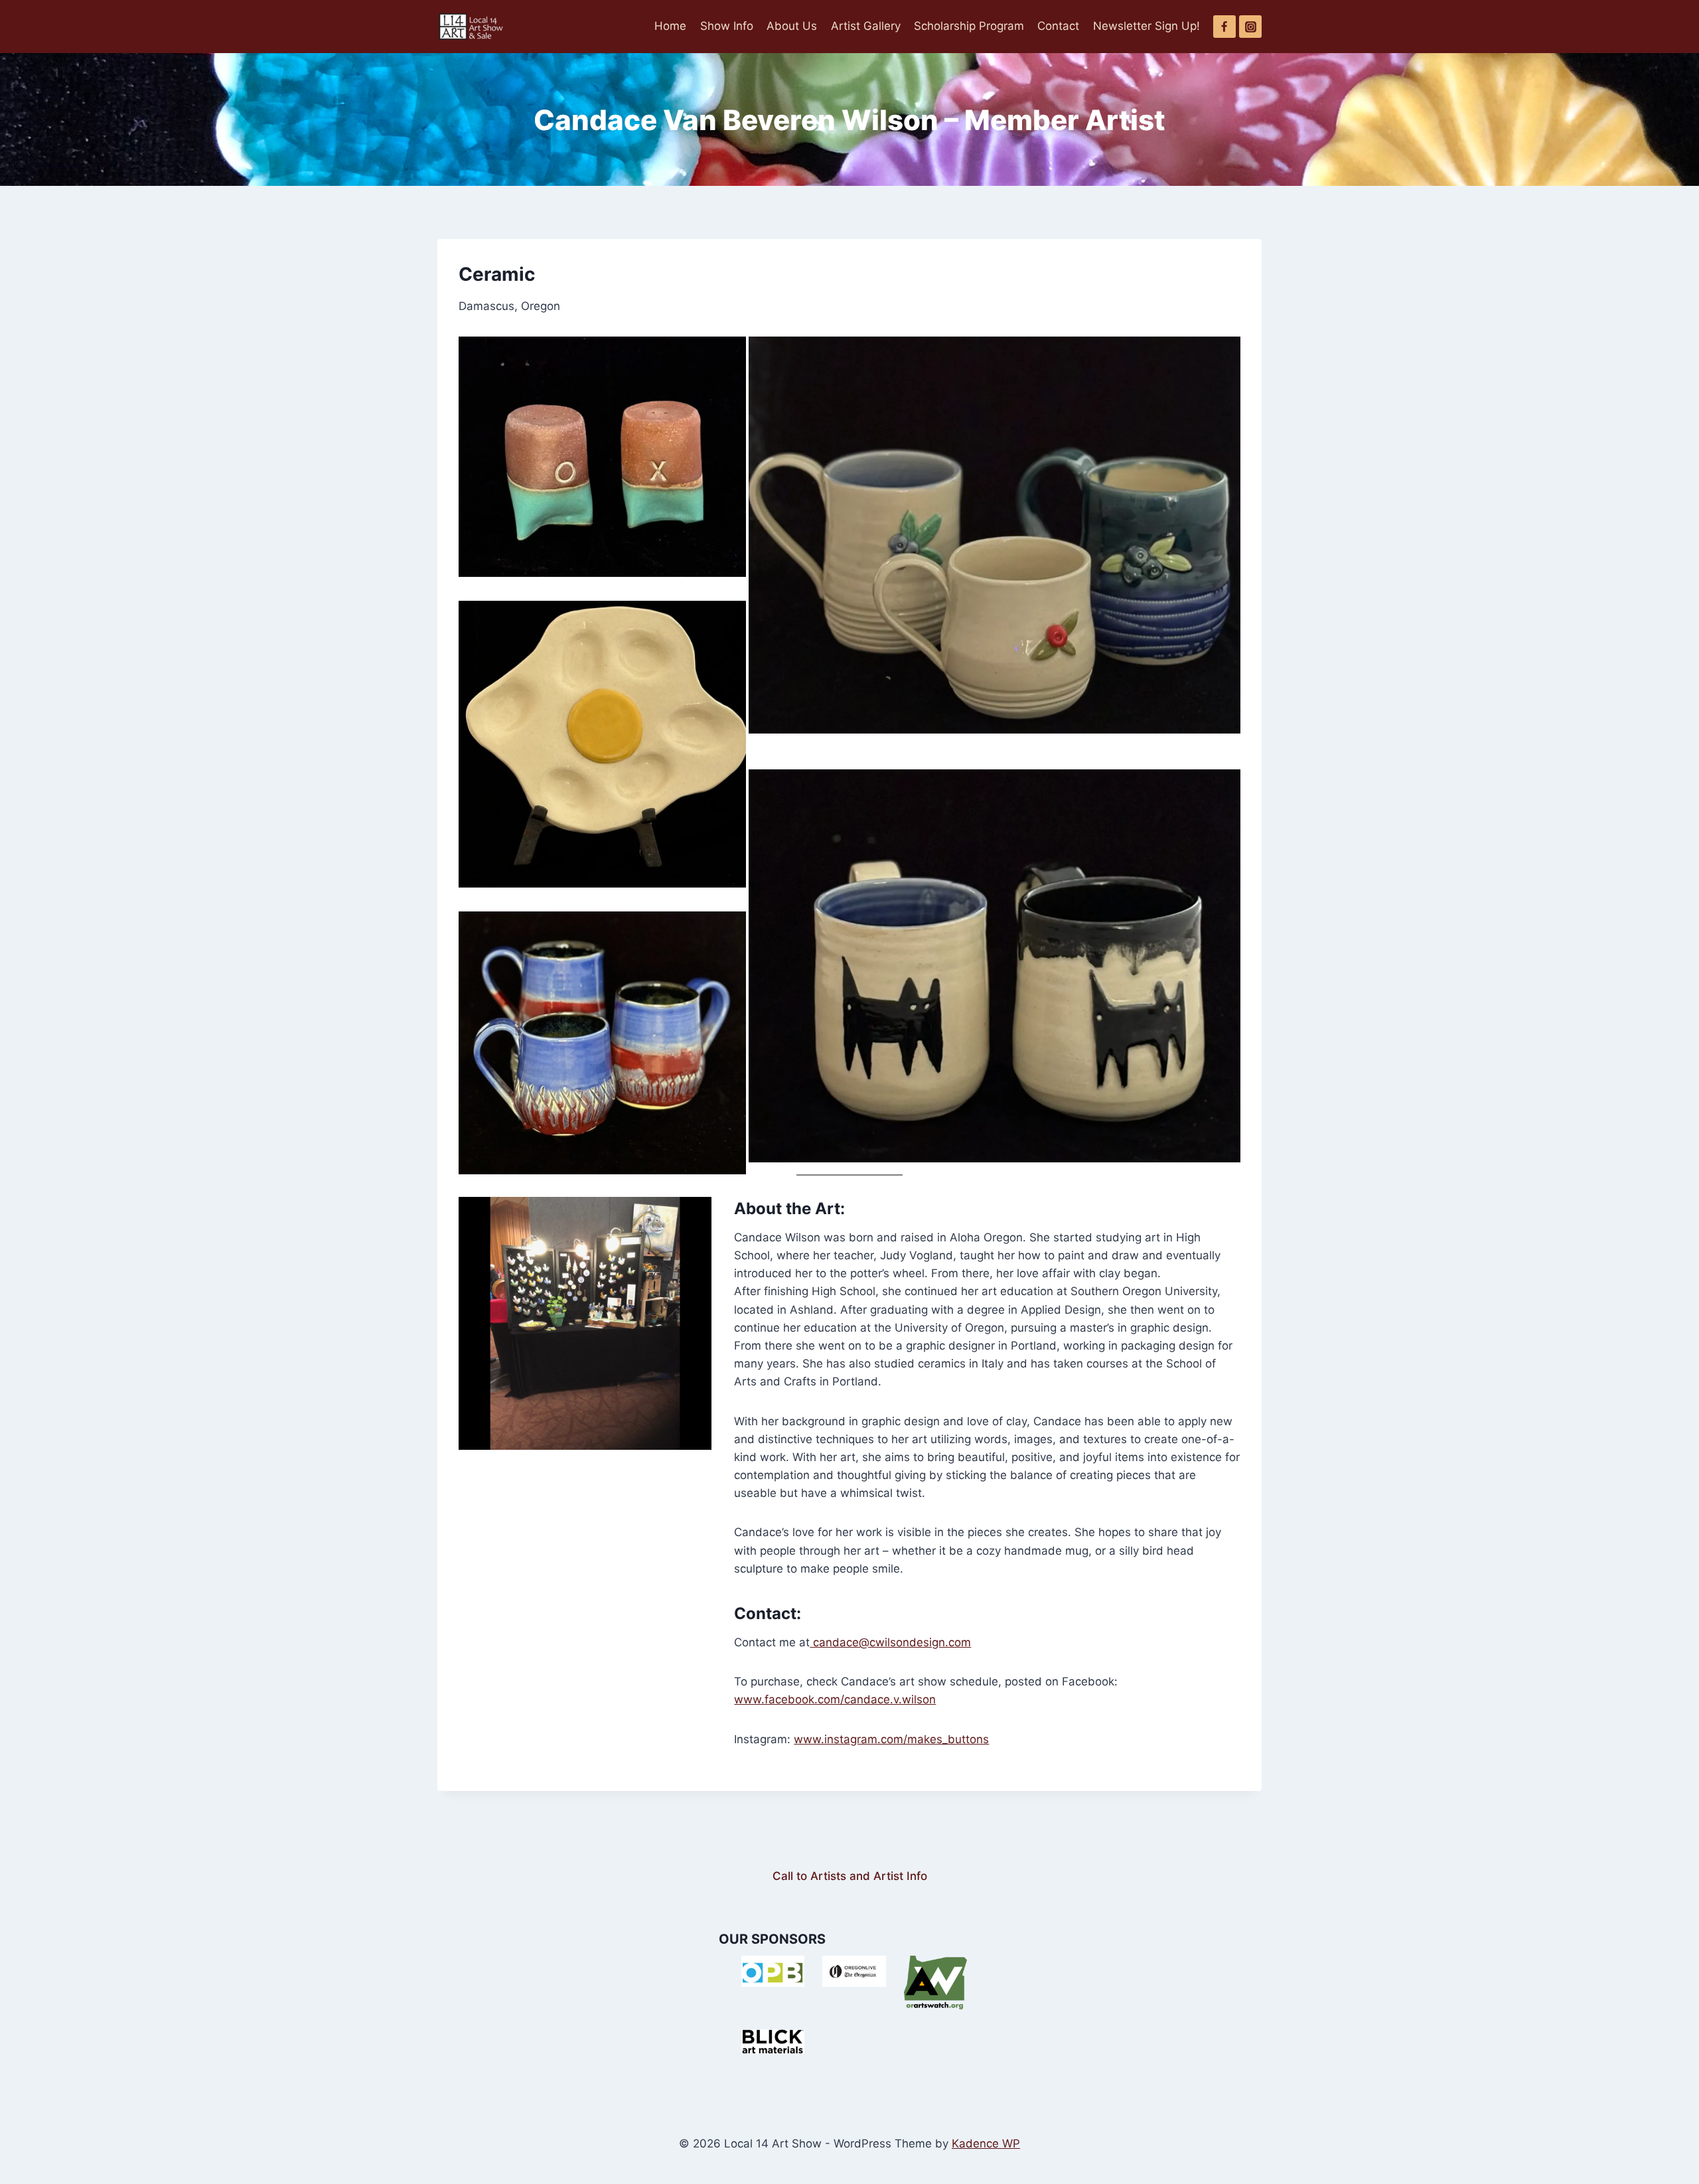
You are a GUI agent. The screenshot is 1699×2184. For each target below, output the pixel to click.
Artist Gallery (866, 26)
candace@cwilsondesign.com (890, 1642)
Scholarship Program (969, 26)
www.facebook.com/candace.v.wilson (835, 1699)
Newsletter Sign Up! (1146, 26)
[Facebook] (1224, 27)
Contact (1058, 26)
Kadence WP (986, 2144)
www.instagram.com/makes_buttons (891, 1739)
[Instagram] (1250, 27)
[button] (602, 456)
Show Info (727, 26)
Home (670, 26)
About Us (792, 26)
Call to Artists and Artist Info (850, 1876)
